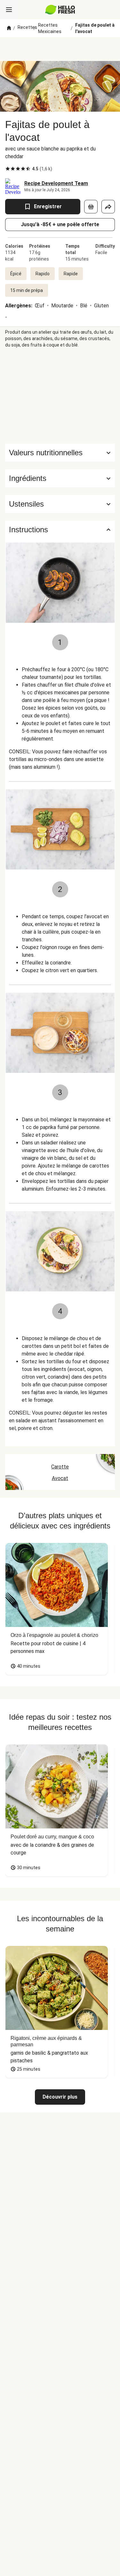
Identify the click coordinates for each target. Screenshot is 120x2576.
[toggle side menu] (9, 10)
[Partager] (108, 207)
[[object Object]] (91, 207)
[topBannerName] (60, 49)
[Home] (9, 28)
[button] (60, 478)
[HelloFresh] (60, 10)
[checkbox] (8, 169)
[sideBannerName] (60, 396)
